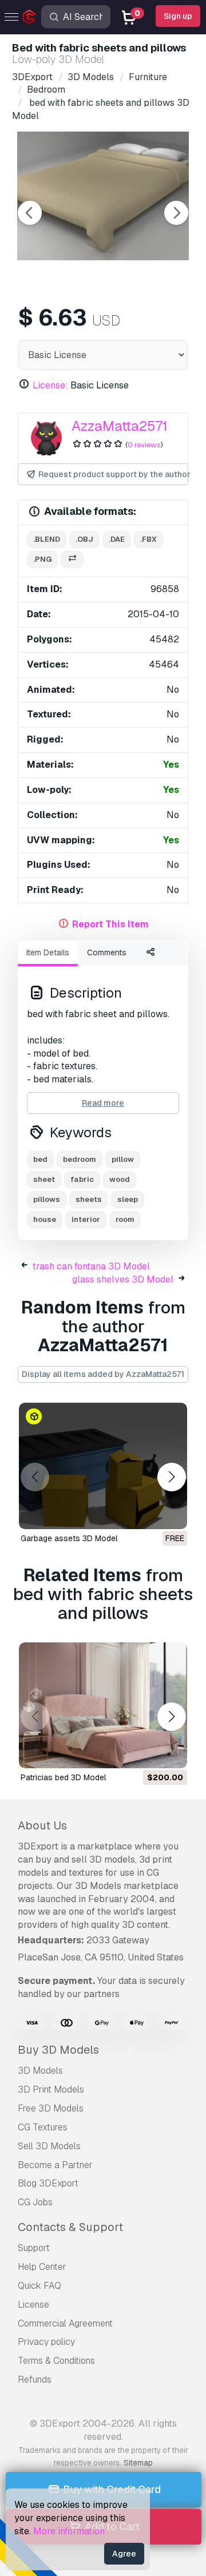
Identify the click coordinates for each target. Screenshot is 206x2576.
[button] (171, 1477)
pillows (47, 1199)
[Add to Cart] (147, 1752)
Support (34, 2248)
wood (120, 1179)
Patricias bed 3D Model (63, 1777)
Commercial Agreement (65, 2323)
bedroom (80, 1159)
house (45, 1219)
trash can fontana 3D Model (91, 1266)
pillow (123, 1159)
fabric (82, 1179)
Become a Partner (55, 2165)
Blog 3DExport (48, 2183)
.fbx (148, 539)
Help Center (42, 2267)
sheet (44, 1179)
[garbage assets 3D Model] (103, 1466)
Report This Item (110, 924)
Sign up (178, 16)
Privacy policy (46, 2342)
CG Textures (43, 2127)
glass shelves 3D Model (123, 1279)
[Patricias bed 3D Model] (103, 1706)
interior (86, 1219)
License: (50, 385)
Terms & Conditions (56, 2361)
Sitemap (138, 2463)
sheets (89, 1199)
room (125, 1219)
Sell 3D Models (49, 2146)
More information (69, 2531)
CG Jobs (35, 2202)
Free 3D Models (51, 2108)
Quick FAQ (39, 2286)
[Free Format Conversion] (72, 560)
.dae (117, 539)
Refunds (35, 2379)
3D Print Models (51, 2089)
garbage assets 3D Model (69, 1538)
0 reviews (144, 445)
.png (42, 559)
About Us (42, 1825)
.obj (84, 539)
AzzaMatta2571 (120, 426)
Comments (107, 952)
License (33, 2305)
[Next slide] (176, 213)
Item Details (48, 952)
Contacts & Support (70, 2227)
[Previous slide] (30, 213)
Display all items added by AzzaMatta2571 (103, 1374)
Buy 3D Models (58, 2050)
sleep (128, 1199)
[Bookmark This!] (171, 1513)
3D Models (40, 2071)
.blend (47, 539)
